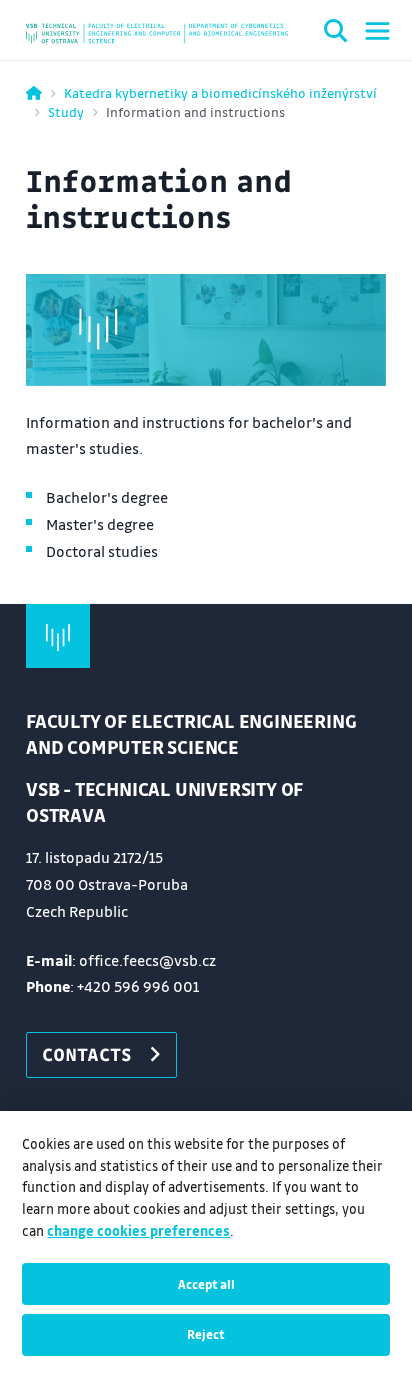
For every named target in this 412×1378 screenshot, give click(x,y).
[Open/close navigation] (377, 31)
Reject (206, 1334)
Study (66, 111)
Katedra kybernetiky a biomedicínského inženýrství (220, 92)
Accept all (206, 1284)
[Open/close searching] (336, 34)
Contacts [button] (87, 1054)
